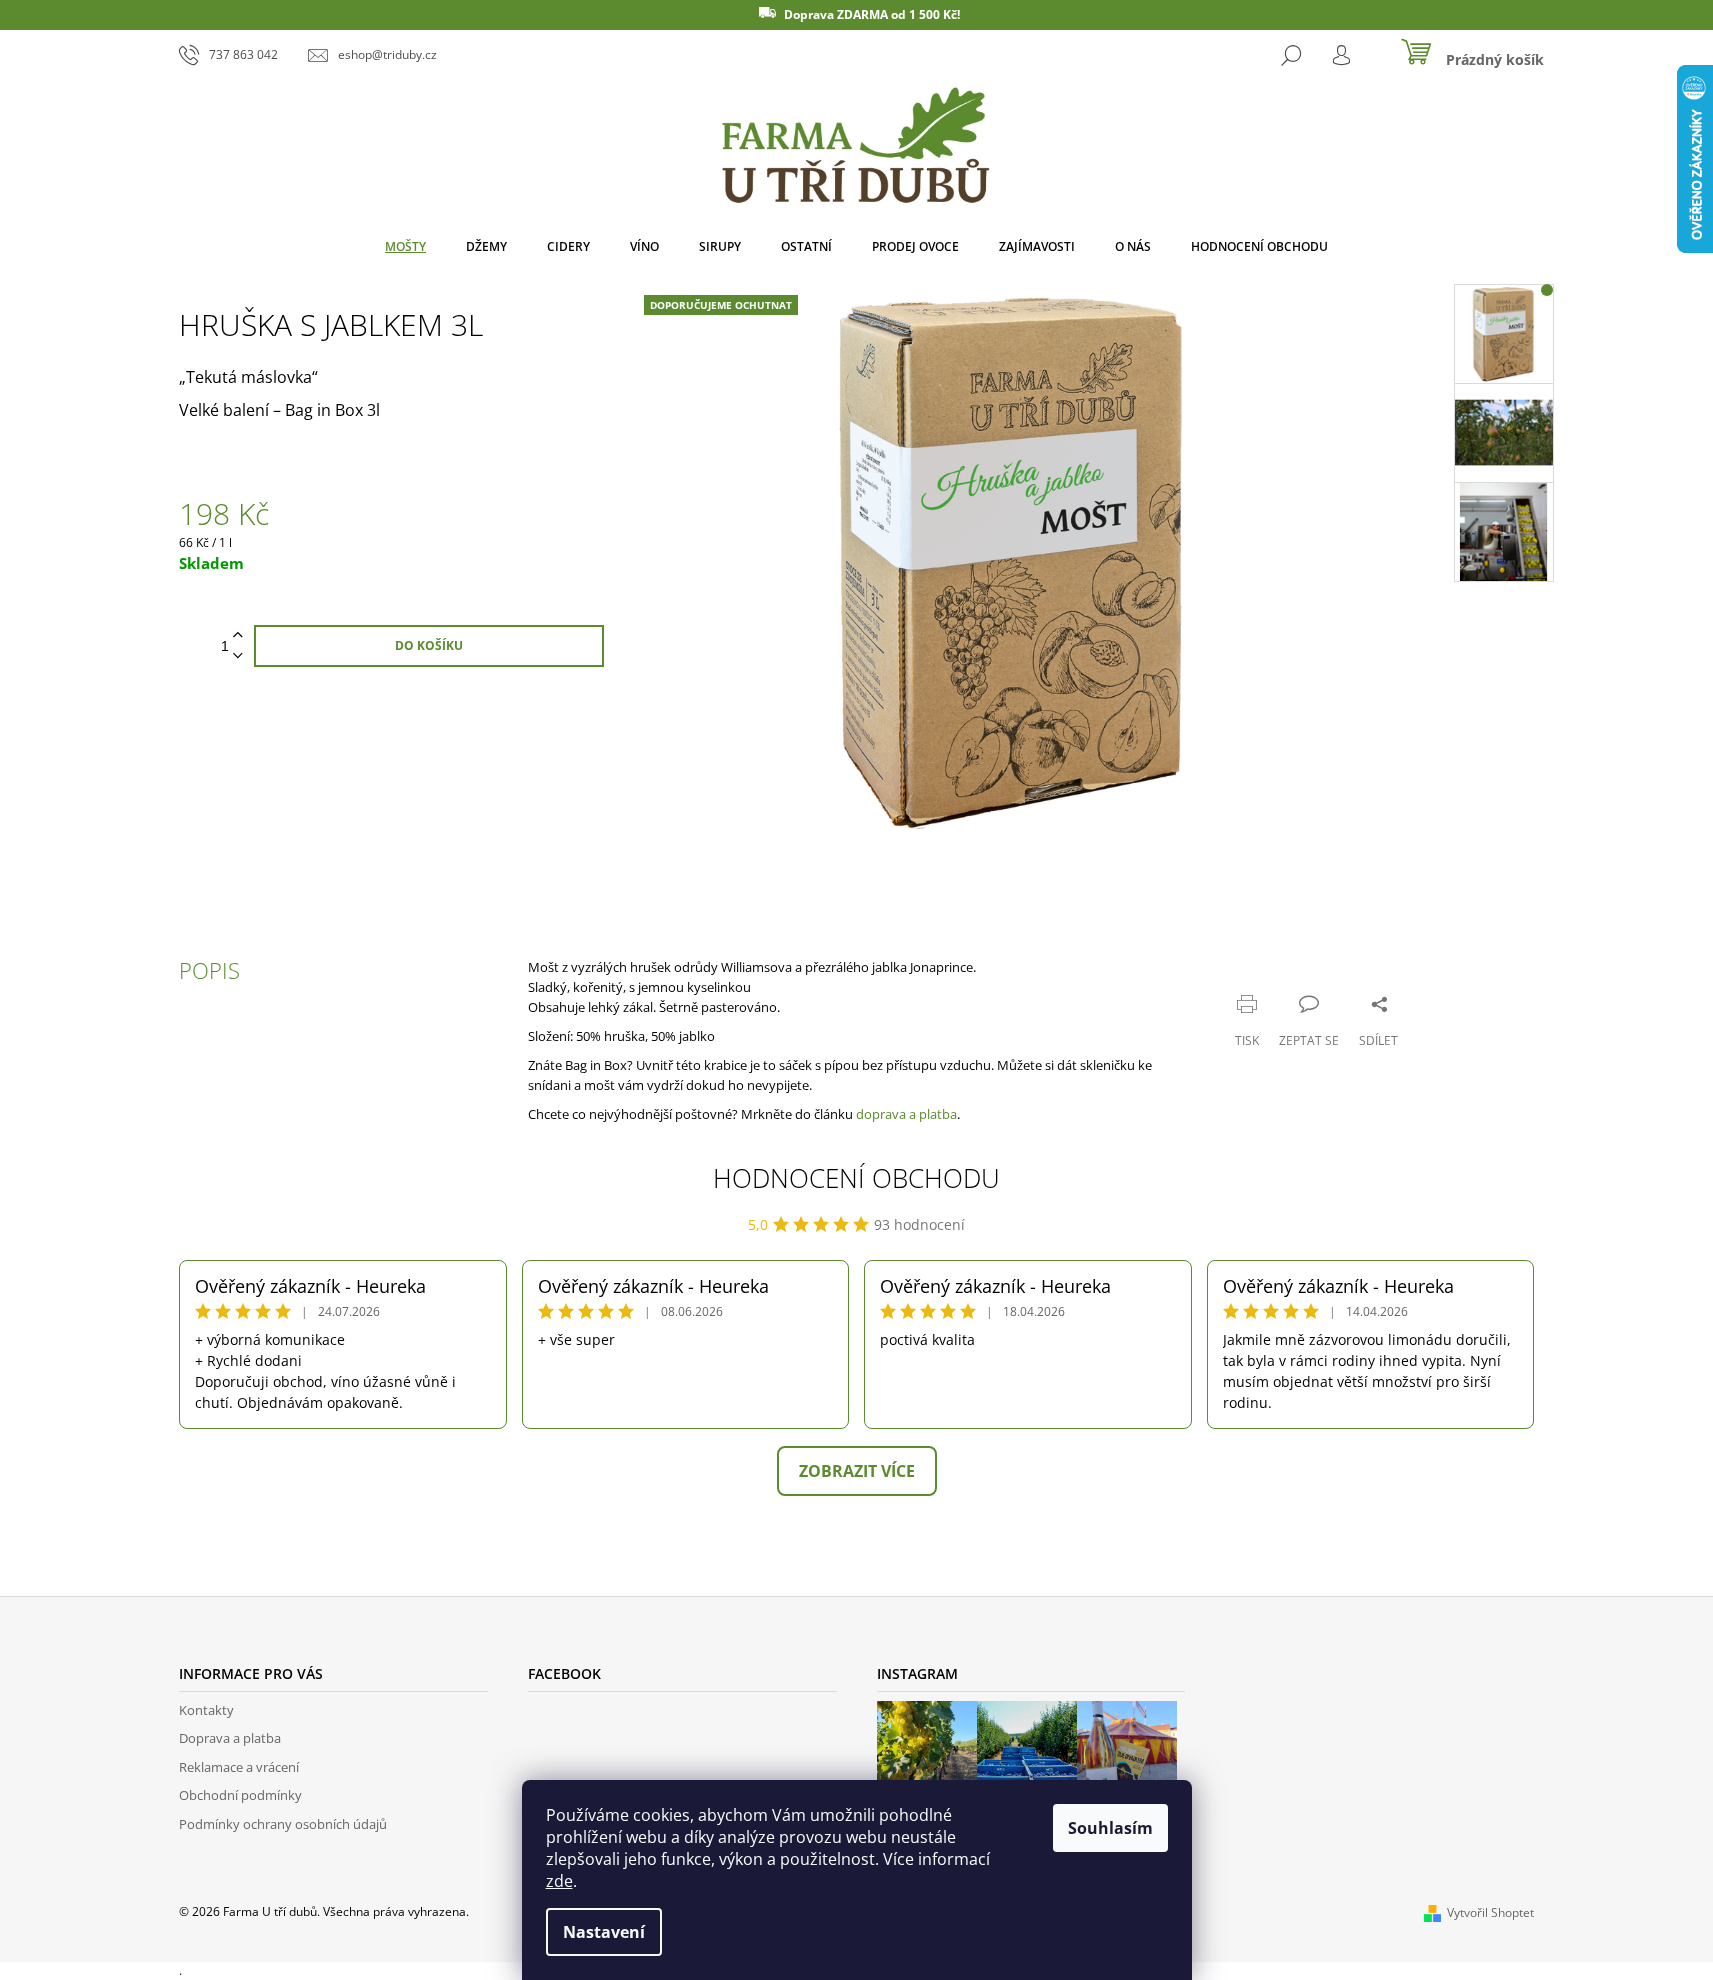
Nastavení (604, 1932)
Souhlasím (1110, 1828)
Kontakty (206, 1710)
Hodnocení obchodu (856, 1178)
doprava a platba (906, 1114)
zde (559, 1881)
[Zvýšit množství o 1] (238, 635)
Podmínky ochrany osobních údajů (283, 1824)
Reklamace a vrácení (239, 1767)
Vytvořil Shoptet (1490, 1912)
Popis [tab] (209, 970)
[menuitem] (405, 247)
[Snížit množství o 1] (238, 656)
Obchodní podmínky (240, 1795)
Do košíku (429, 645)
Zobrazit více (857, 1471)
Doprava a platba (230, 1738)
